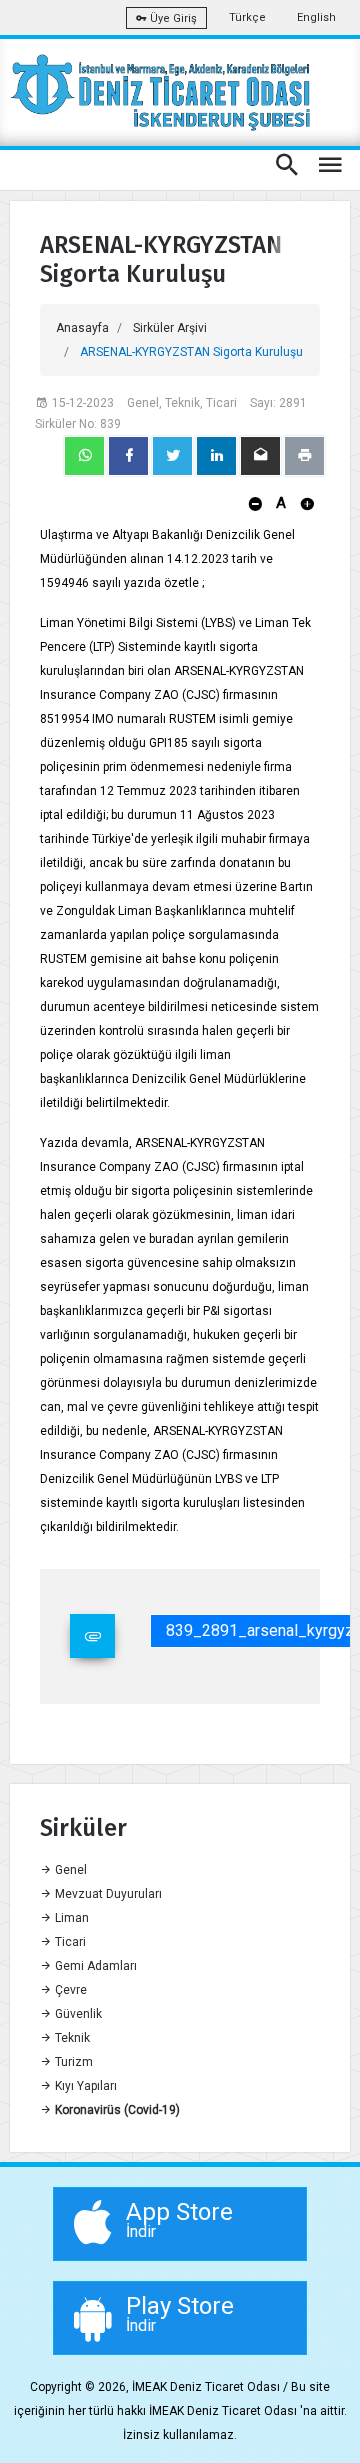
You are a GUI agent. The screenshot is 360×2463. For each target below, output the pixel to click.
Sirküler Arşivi (170, 328)
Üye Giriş (172, 18)
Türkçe (247, 17)
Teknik (71, 2038)
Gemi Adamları (94, 1966)
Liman (70, 1918)
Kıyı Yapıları (84, 2086)
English (316, 17)
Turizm (72, 2062)
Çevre (69, 1990)
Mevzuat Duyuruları (107, 1894)
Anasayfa (82, 328)
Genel (69, 1870)
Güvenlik (77, 2014)
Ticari (69, 1942)
